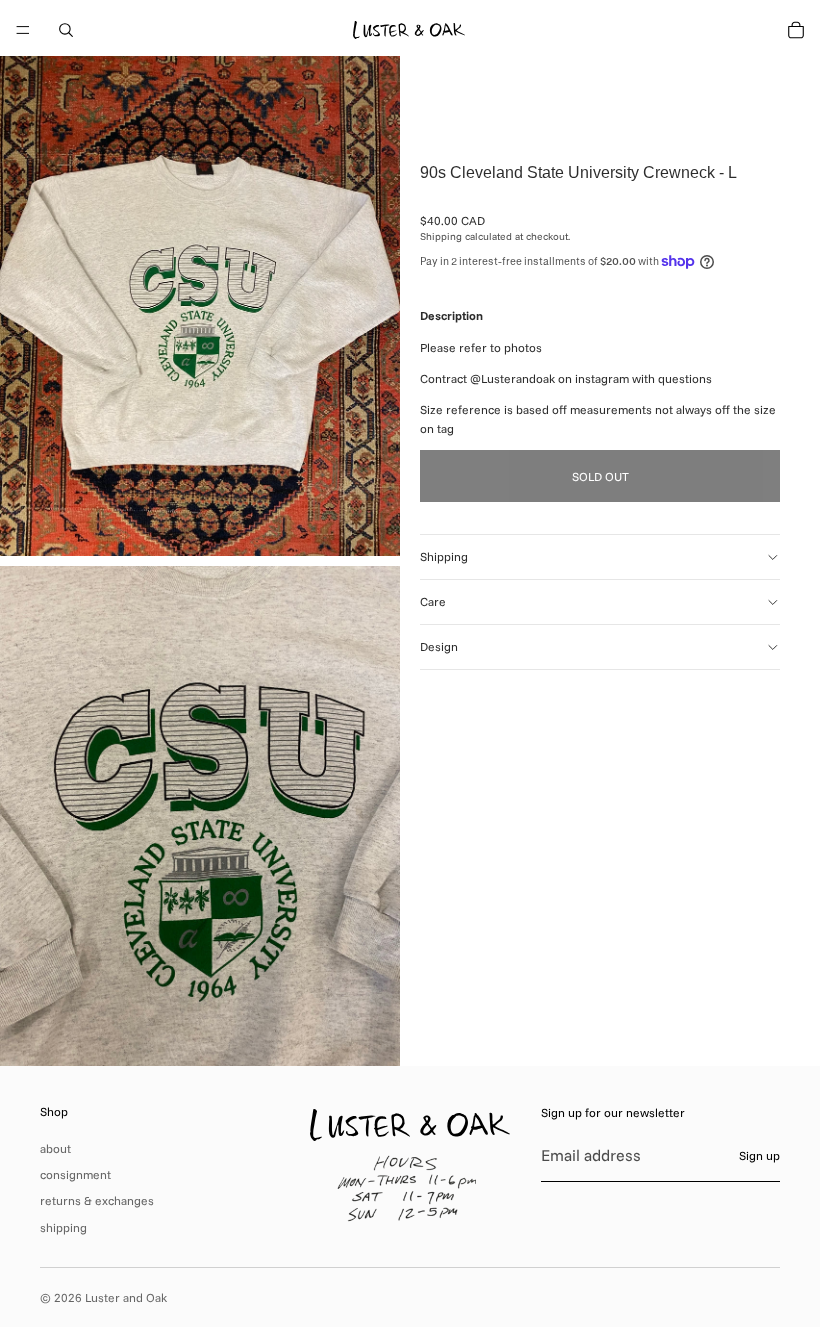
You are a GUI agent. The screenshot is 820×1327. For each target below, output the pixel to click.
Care (433, 601)
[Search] (66, 30)
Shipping (444, 556)
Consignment (75, 1174)
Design (439, 646)
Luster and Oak (126, 1297)
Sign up (759, 1155)
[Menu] (23, 30)
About (55, 1148)
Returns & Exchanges (97, 1200)
